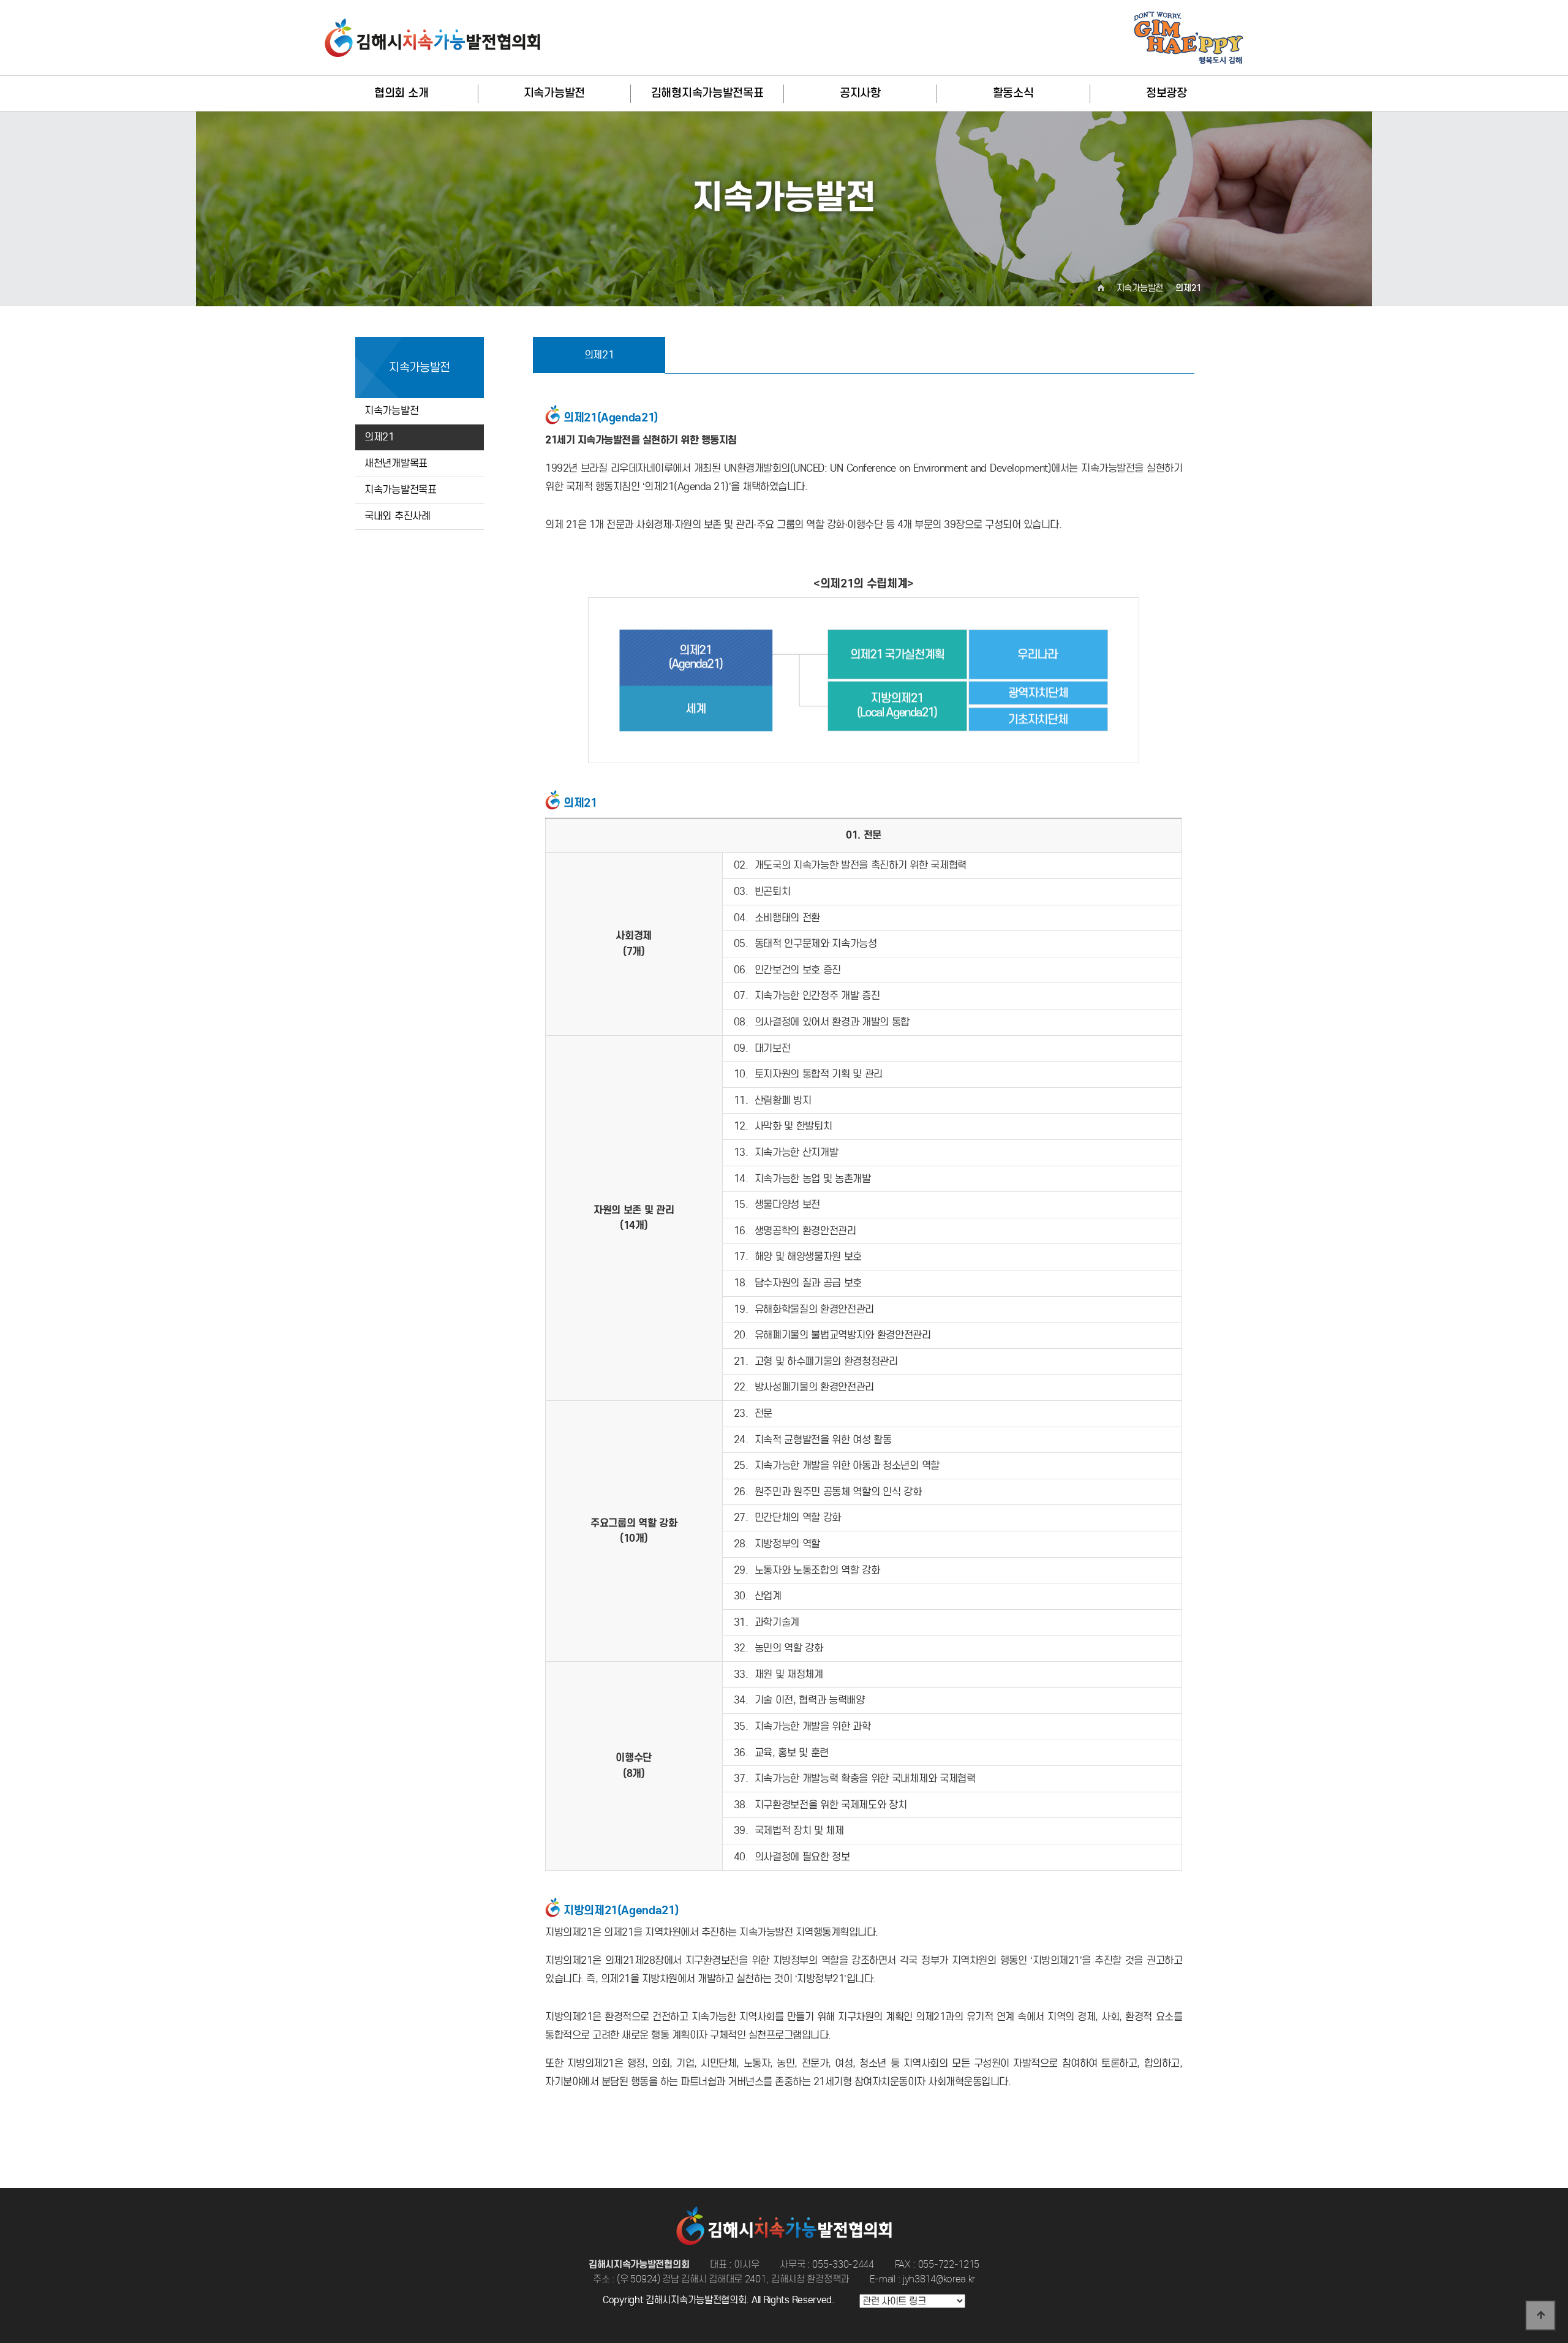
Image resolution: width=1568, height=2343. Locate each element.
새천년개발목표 (396, 463)
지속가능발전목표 (401, 490)
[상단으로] (1540, 2315)
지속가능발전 (554, 93)
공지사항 (860, 93)
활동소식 (1013, 93)
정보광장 (1167, 93)
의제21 (379, 437)
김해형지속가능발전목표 (707, 93)
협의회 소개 (401, 93)
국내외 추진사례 (398, 516)
